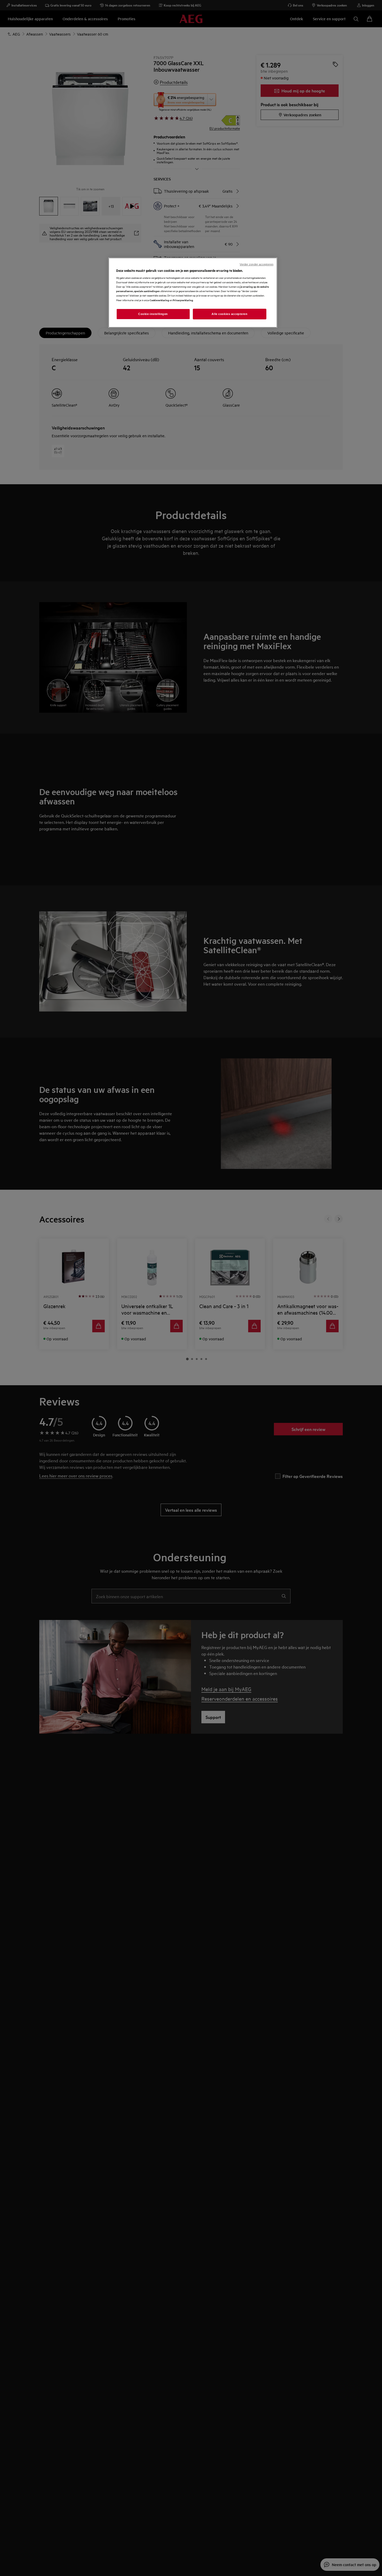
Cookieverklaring (159, 300)
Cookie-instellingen (153, 314)
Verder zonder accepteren (256, 264)
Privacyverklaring (183, 300)
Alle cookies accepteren (229, 314)
